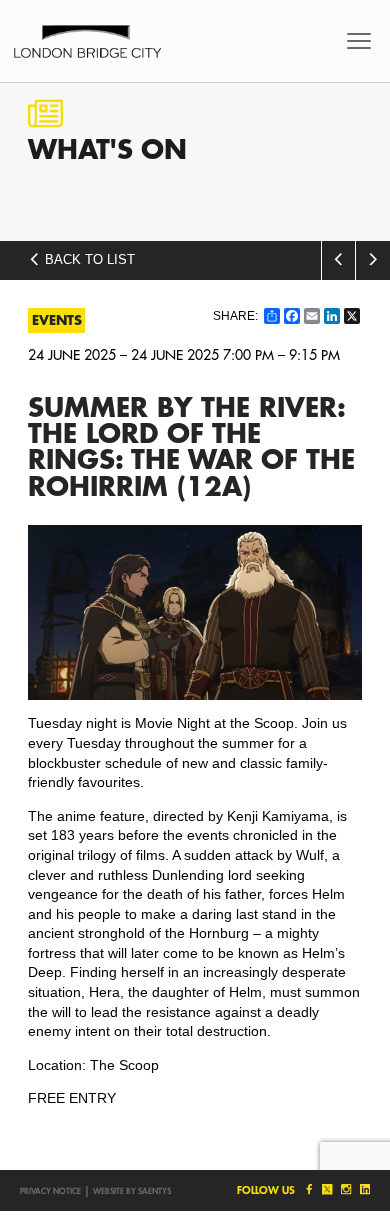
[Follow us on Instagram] (345, 1189)
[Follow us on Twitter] (326, 1189)
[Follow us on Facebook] (307, 1189)
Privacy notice (50, 1191)
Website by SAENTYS (132, 1191)
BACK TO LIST (88, 260)
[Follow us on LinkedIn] (363, 1189)
